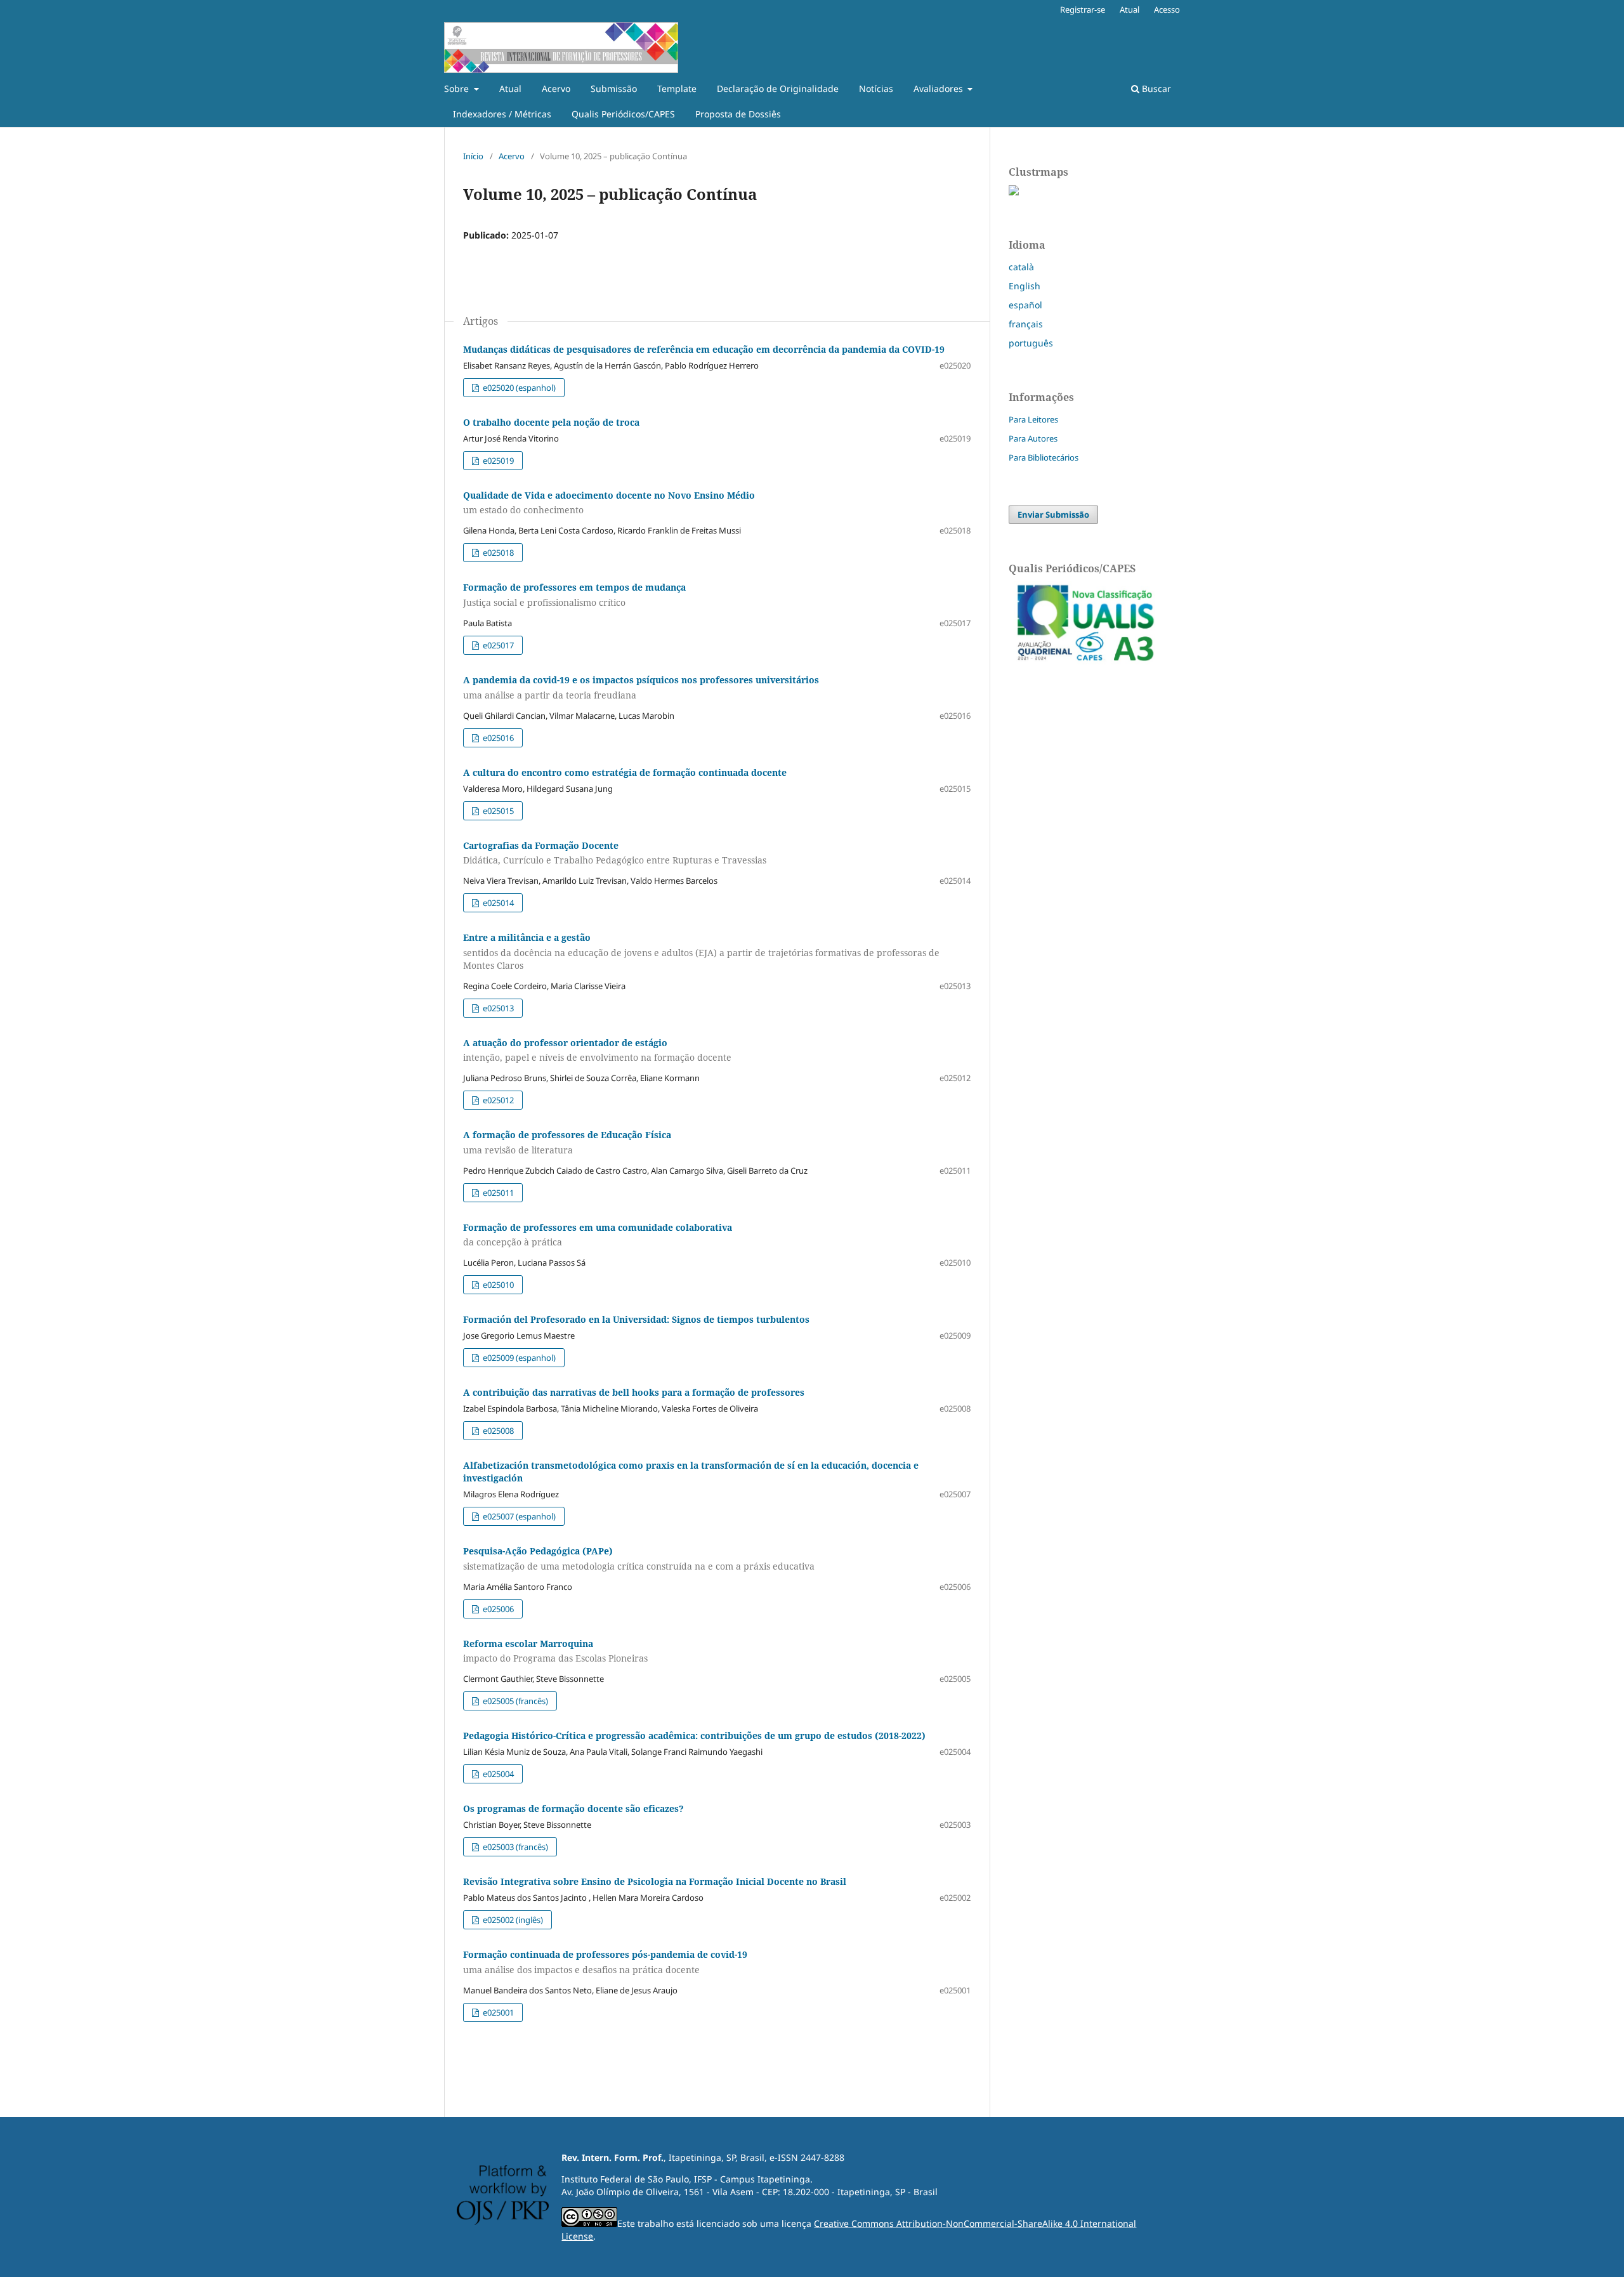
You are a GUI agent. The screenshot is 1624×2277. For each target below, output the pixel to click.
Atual (510, 89)
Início (473, 156)
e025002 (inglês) (512, 1920)
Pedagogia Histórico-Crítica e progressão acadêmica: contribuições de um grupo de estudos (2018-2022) (694, 1736)
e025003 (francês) (514, 1847)
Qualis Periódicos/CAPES (623, 114)
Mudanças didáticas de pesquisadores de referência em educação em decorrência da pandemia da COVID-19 (704, 349)
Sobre (458, 89)
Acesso (1167, 10)
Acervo (556, 89)
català (1021, 267)
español (1025, 305)
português (1031, 343)
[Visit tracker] (1014, 192)
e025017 (497, 645)
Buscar (1155, 89)
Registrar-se (1083, 10)
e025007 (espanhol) (518, 1516)
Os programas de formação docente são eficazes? (573, 1808)
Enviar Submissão (1053, 515)
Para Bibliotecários (1044, 457)
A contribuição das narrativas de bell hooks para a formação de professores (634, 1392)
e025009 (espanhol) (518, 1358)
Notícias (876, 89)
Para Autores (1033, 438)
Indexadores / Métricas (502, 114)
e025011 (497, 1193)
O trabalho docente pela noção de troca (551, 422)
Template (677, 89)
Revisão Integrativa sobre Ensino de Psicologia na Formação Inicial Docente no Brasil (655, 1881)
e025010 (497, 1285)
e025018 (497, 553)
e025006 (497, 1609)
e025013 (497, 1008)
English (1025, 286)
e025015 (497, 811)
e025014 (497, 903)
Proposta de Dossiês (738, 114)
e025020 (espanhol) (518, 388)
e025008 (497, 1431)
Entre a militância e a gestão (701, 951)
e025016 (497, 738)
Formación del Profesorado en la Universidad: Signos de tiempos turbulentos (636, 1319)
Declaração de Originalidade (778, 89)
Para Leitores (1033, 419)
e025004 (497, 1774)
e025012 (497, 1100)
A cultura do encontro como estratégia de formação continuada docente (625, 772)
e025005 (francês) (514, 1701)
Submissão (614, 89)
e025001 (497, 2012)
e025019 (497, 461)
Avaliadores (940, 89)
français (1026, 324)
